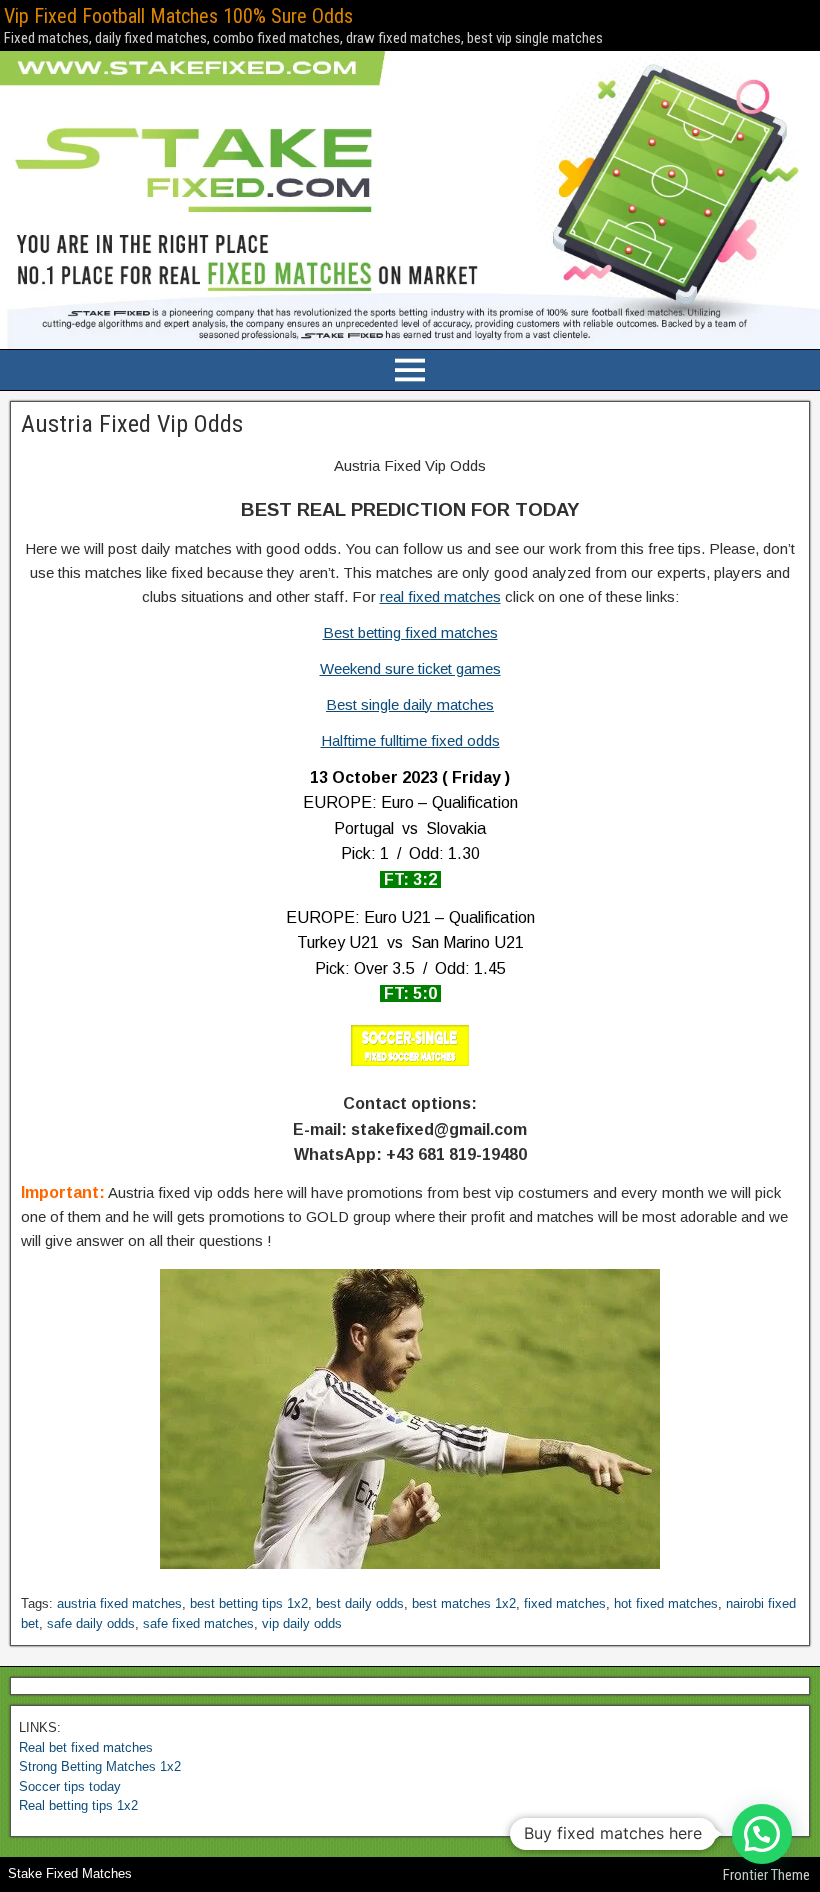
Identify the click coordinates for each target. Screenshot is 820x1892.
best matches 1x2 (464, 1603)
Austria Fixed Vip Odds (132, 424)
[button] (762, 1834)
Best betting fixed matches (410, 632)
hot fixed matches (666, 1603)
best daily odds (360, 1603)
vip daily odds (302, 1623)
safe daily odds (91, 1623)
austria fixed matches (119, 1603)
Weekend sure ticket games (410, 668)
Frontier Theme (766, 1875)
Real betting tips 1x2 (78, 1805)
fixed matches (565, 1603)
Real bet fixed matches (86, 1747)
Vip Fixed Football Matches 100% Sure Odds (178, 16)
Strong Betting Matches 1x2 (100, 1766)
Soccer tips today (70, 1786)
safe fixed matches (198, 1623)
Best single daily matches (410, 704)
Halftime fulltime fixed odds (410, 740)
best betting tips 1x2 (249, 1603)
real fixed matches (440, 596)
